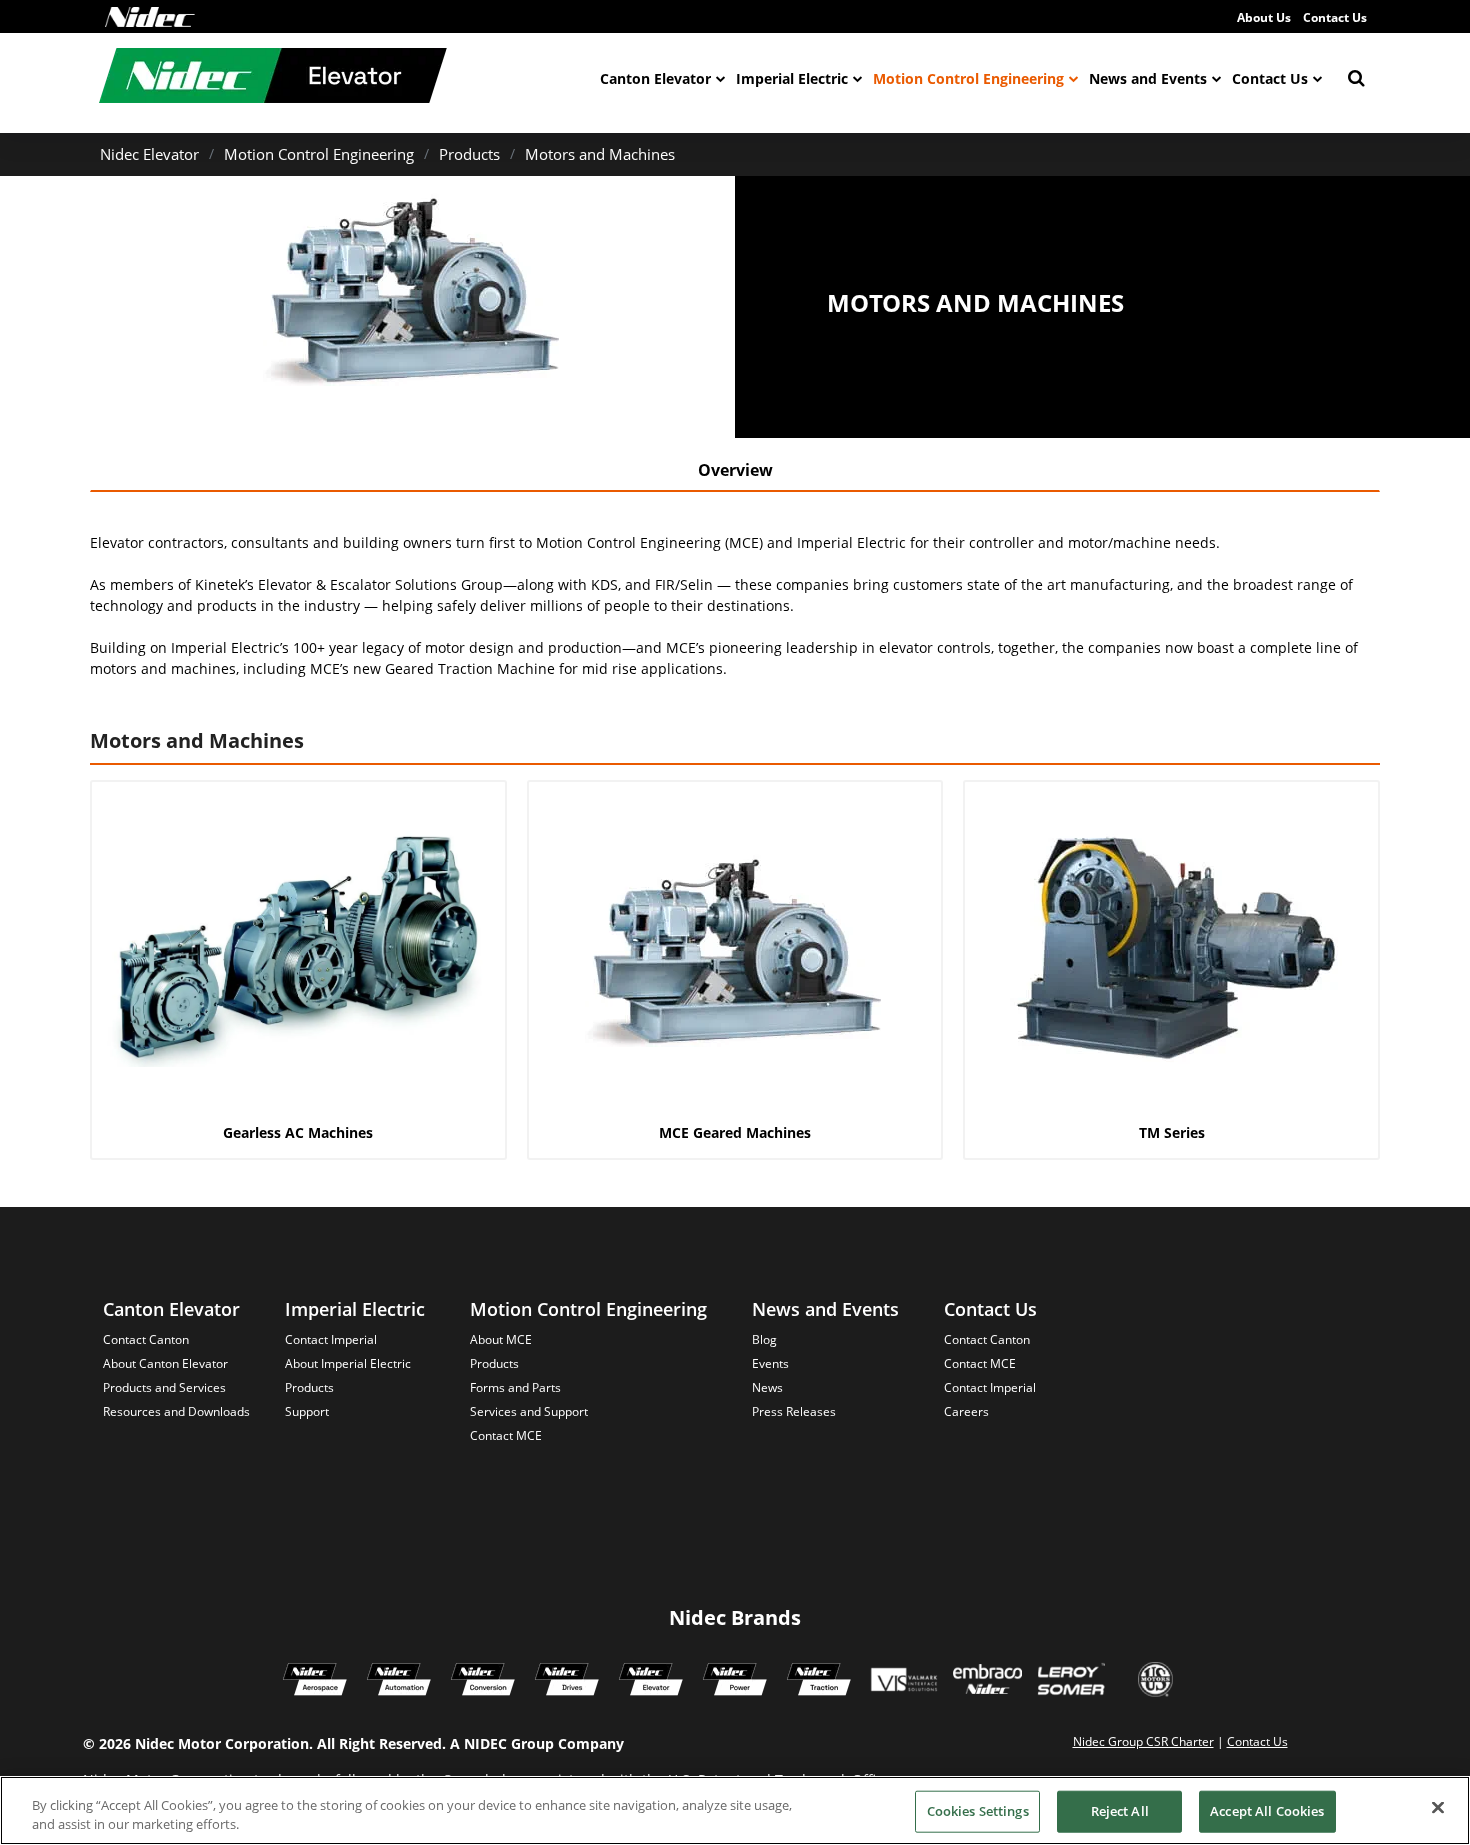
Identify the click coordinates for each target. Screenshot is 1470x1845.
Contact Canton (146, 1339)
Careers (966, 1411)
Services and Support (529, 1411)
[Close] (1438, 1808)
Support (307, 1411)
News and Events (1148, 78)
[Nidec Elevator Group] (651, 1682)
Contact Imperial (331, 1339)
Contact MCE (506, 1435)
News (767, 1387)
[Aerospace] (315, 1682)
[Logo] (150, 17)
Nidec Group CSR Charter (1143, 1741)
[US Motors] (1155, 1682)
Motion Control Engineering (968, 78)
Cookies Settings (978, 1811)
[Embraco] (987, 1682)
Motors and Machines (600, 154)
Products (469, 154)
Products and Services (164, 1387)
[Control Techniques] (567, 1682)
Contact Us (1335, 17)
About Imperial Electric (348, 1363)
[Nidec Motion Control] (399, 1682)
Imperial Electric (792, 78)
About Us (1264, 17)
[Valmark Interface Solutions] (903, 1682)
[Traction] (819, 1682)
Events (770, 1363)
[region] (735, 1810)
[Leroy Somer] (1071, 1682)
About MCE (501, 1339)
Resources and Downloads (176, 1411)
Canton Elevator (655, 78)
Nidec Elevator (149, 154)
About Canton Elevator (165, 1363)
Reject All (1120, 1811)
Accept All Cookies (1267, 1811)
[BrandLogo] (273, 78)
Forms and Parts (515, 1387)
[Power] (735, 1682)
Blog (764, 1339)
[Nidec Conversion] (483, 1682)
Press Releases (794, 1411)
